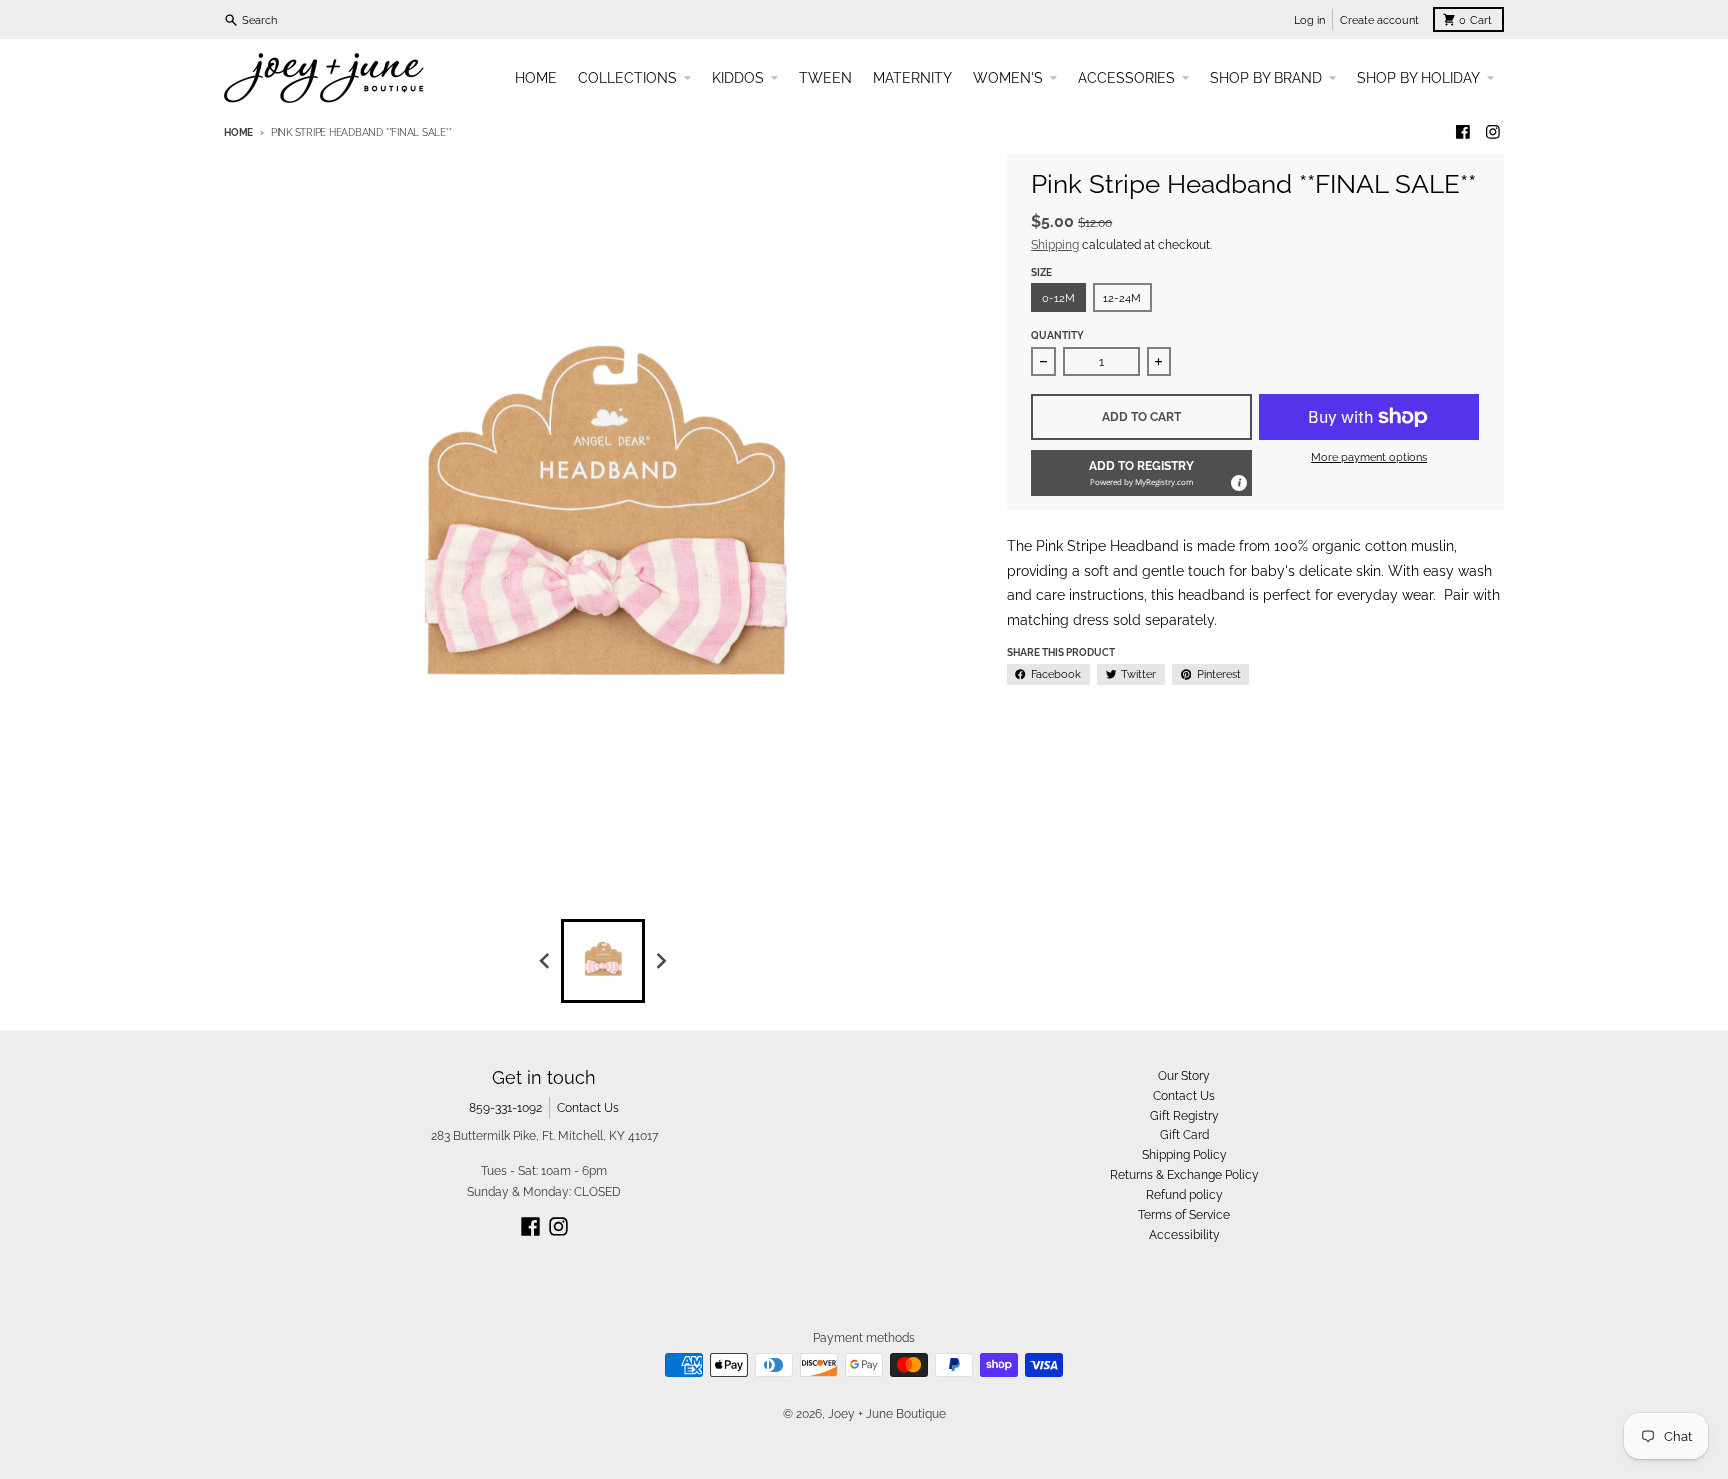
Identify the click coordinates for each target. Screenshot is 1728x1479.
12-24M (1122, 298)
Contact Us (588, 1107)
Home (238, 132)
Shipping (1055, 244)
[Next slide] (661, 960)
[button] (1141, 473)
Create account (1379, 20)
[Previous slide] (545, 960)
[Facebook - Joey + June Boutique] (1463, 132)
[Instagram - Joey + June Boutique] (1492, 132)
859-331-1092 (505, 1107)
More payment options (1369, 457)
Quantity (1057, 335)
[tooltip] (1238, 482)
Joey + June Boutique (887, 1413)
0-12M (1058, 298)
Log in (1309, 20)
